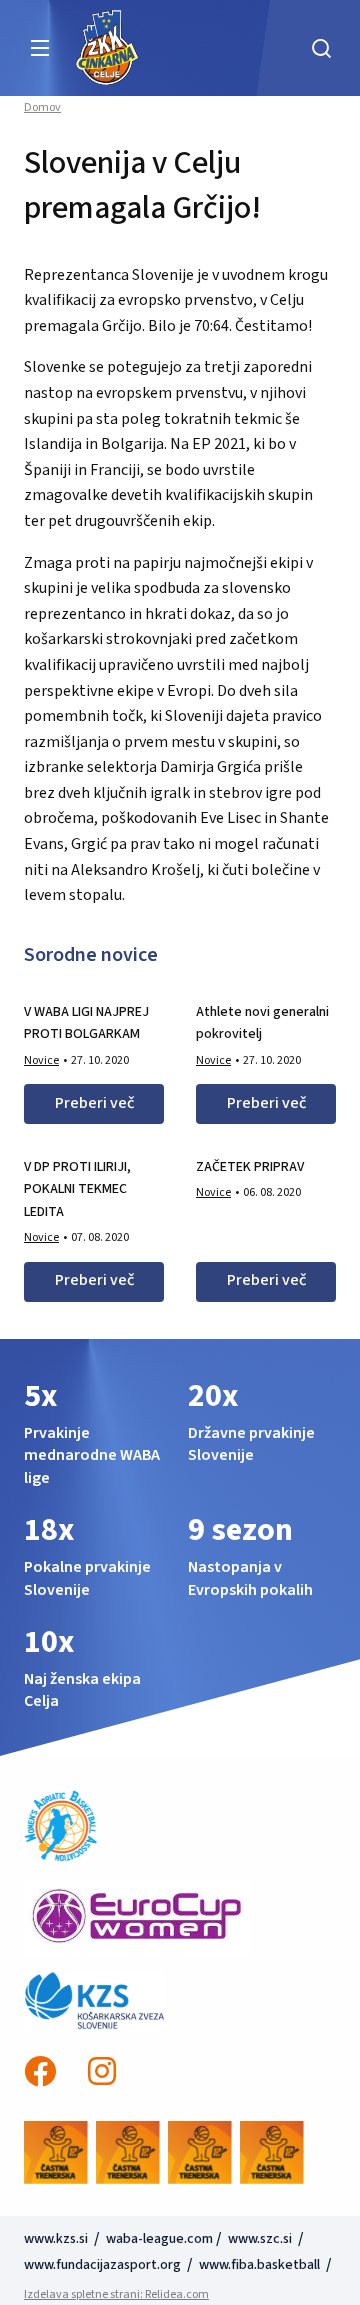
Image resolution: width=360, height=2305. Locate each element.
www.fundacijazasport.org (102, 2265)
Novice (41, 1060)
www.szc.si (261, 2239)
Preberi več (94, 1103)
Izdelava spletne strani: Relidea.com (116, 2294)
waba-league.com (159, 2239)
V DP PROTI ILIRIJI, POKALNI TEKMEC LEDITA (77, 1189)
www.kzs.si (57, 2239)
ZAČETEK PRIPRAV (250, 1167)
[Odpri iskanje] (321, 48)
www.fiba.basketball (259, 2265)
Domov (42, 108)
